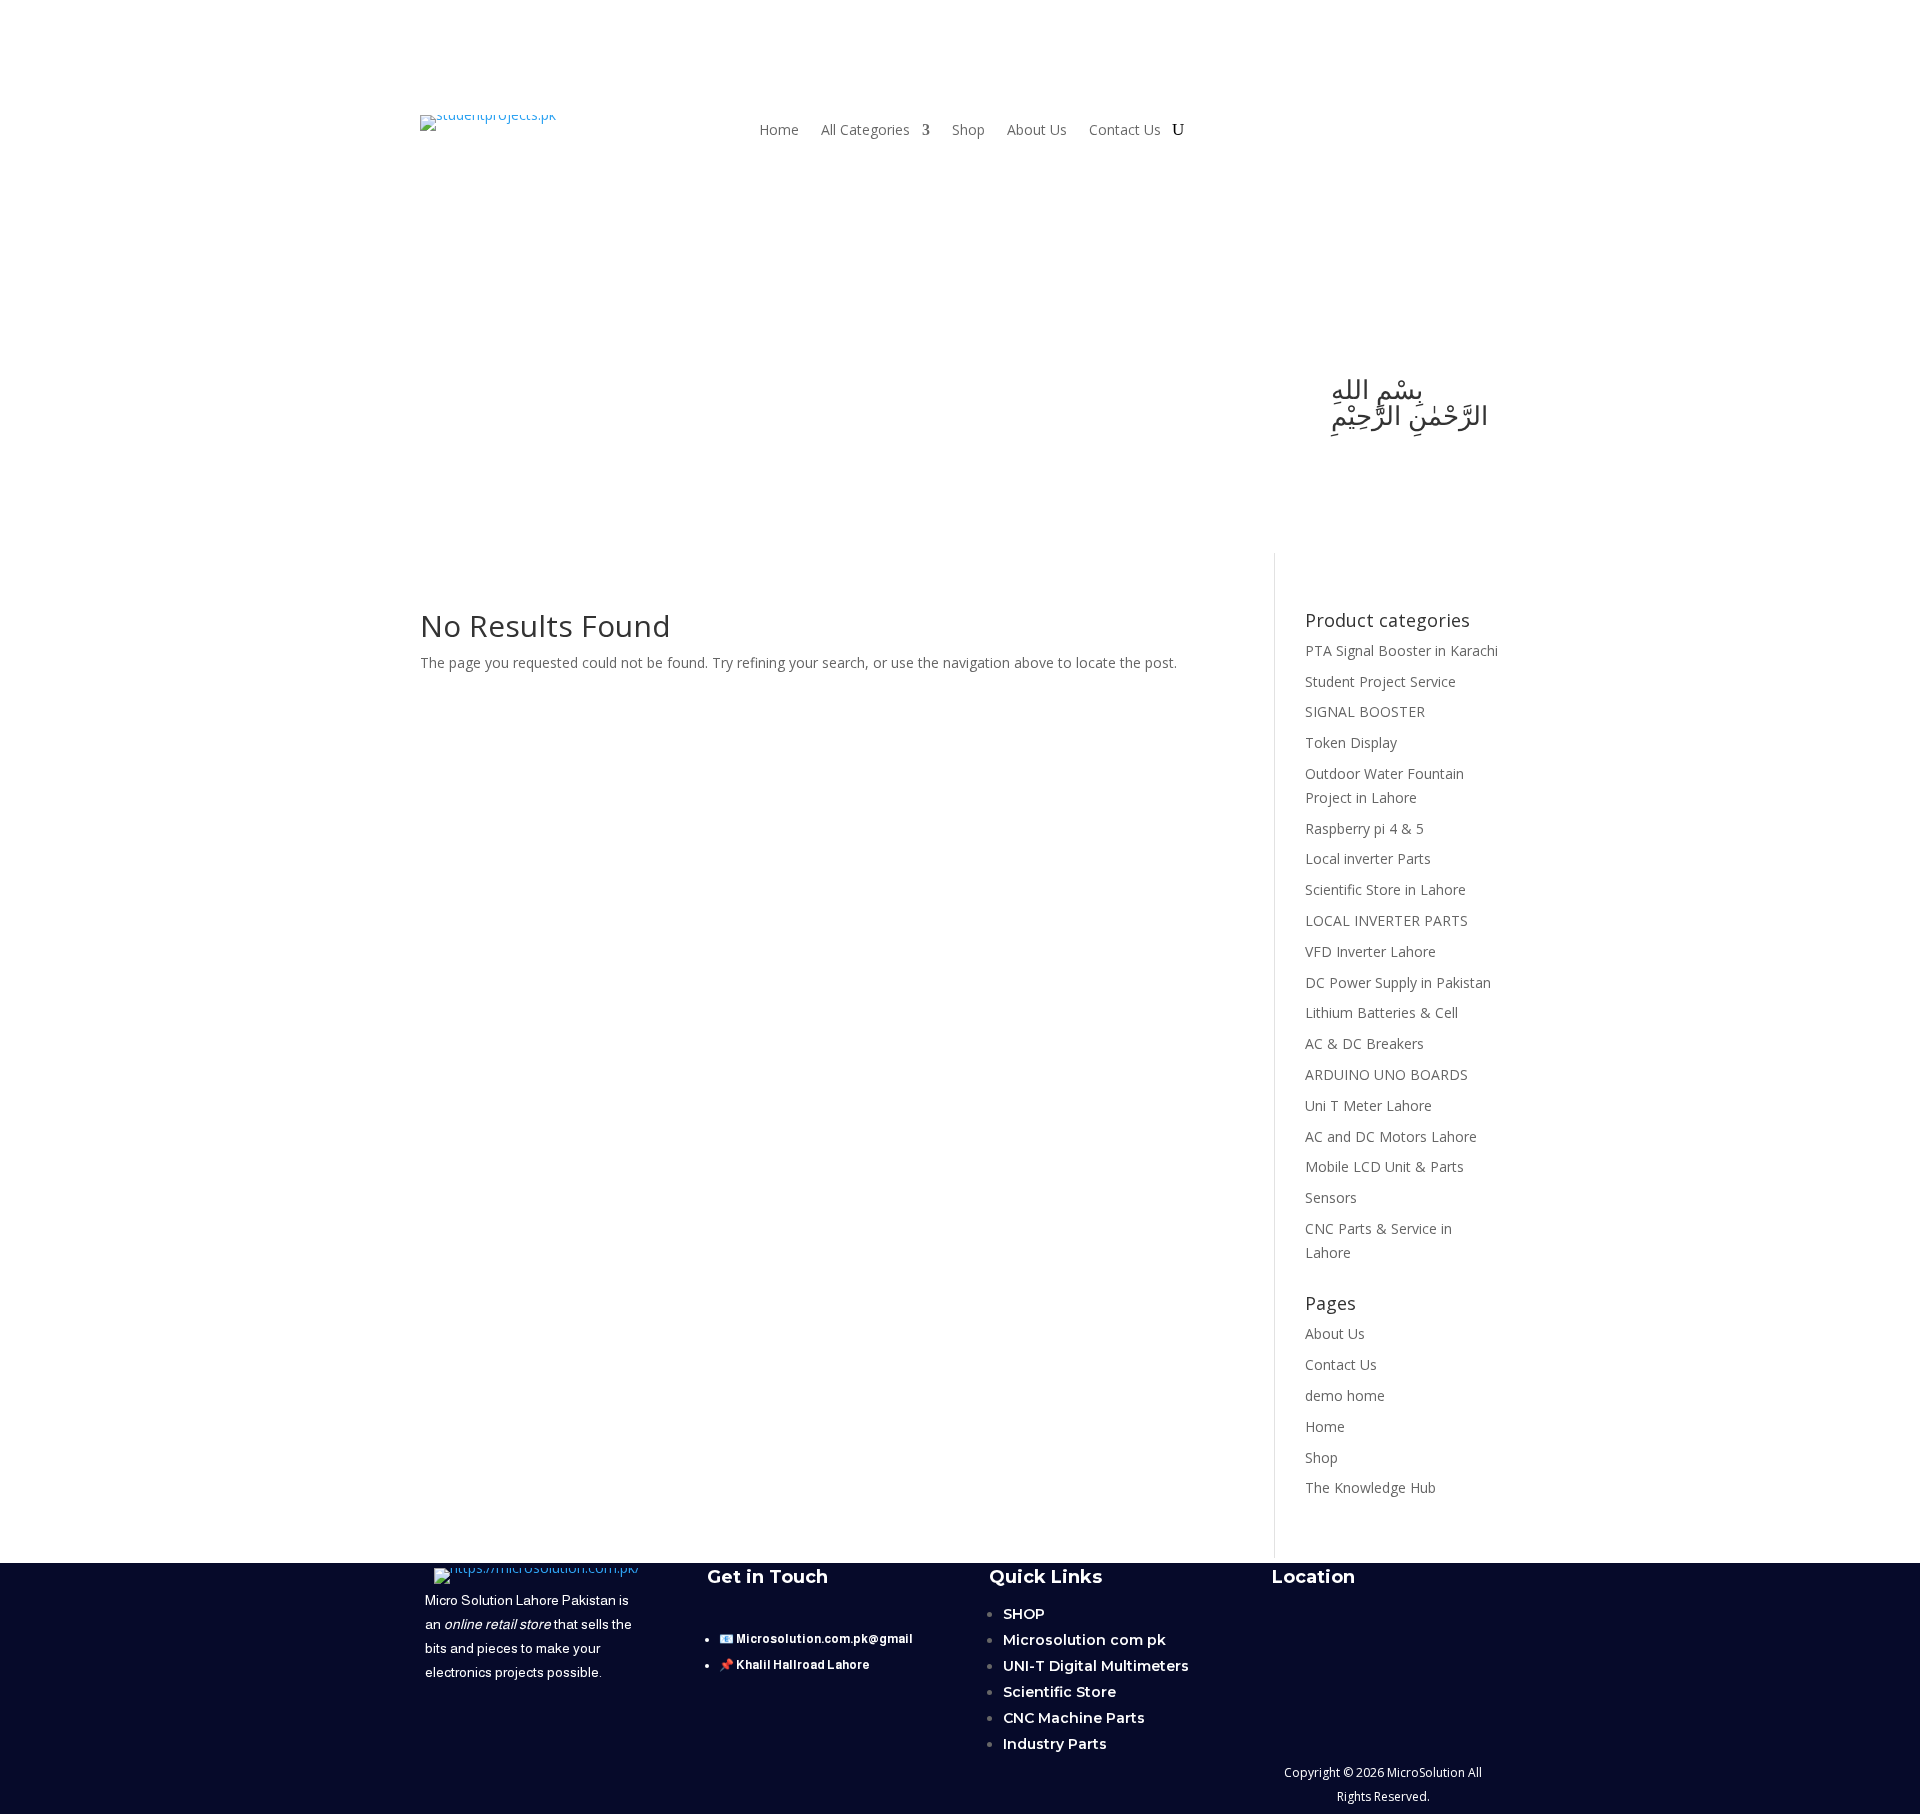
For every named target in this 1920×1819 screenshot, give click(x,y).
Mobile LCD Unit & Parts (1384, 1166)
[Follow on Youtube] (444, 392)
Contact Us (1125, 131)
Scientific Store (1059, 1692)
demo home (1345, 1395)
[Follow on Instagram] (564, 392)
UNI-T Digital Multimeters (1096, 1666)
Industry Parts (1055, 1744)
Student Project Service (1380, 681)
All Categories (865, 131)
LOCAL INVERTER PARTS (1386, 920)
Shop (968, 131)
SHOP (1024, 1614)
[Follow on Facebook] (524, 392)
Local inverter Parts (1368, 858)
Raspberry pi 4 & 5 (1364, 828)
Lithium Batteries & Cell (1381, 1012)
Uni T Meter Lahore (1368, 1105)
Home (779, 131)
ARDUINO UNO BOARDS (1386, 1074)
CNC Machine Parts (1074, 1718)
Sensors (1331, 1197)
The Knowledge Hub (1370, 1487)
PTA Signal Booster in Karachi (1401, 650)
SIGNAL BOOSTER (1365, 711)
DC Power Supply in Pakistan (1398, 982)
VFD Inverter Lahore (1370, 951)
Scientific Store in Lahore (1385, 889)
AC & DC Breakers (1364, 1043)
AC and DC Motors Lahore (1391, 1136)
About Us (1037, 131)
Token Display (1351, 742)
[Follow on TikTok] (484, 392)
